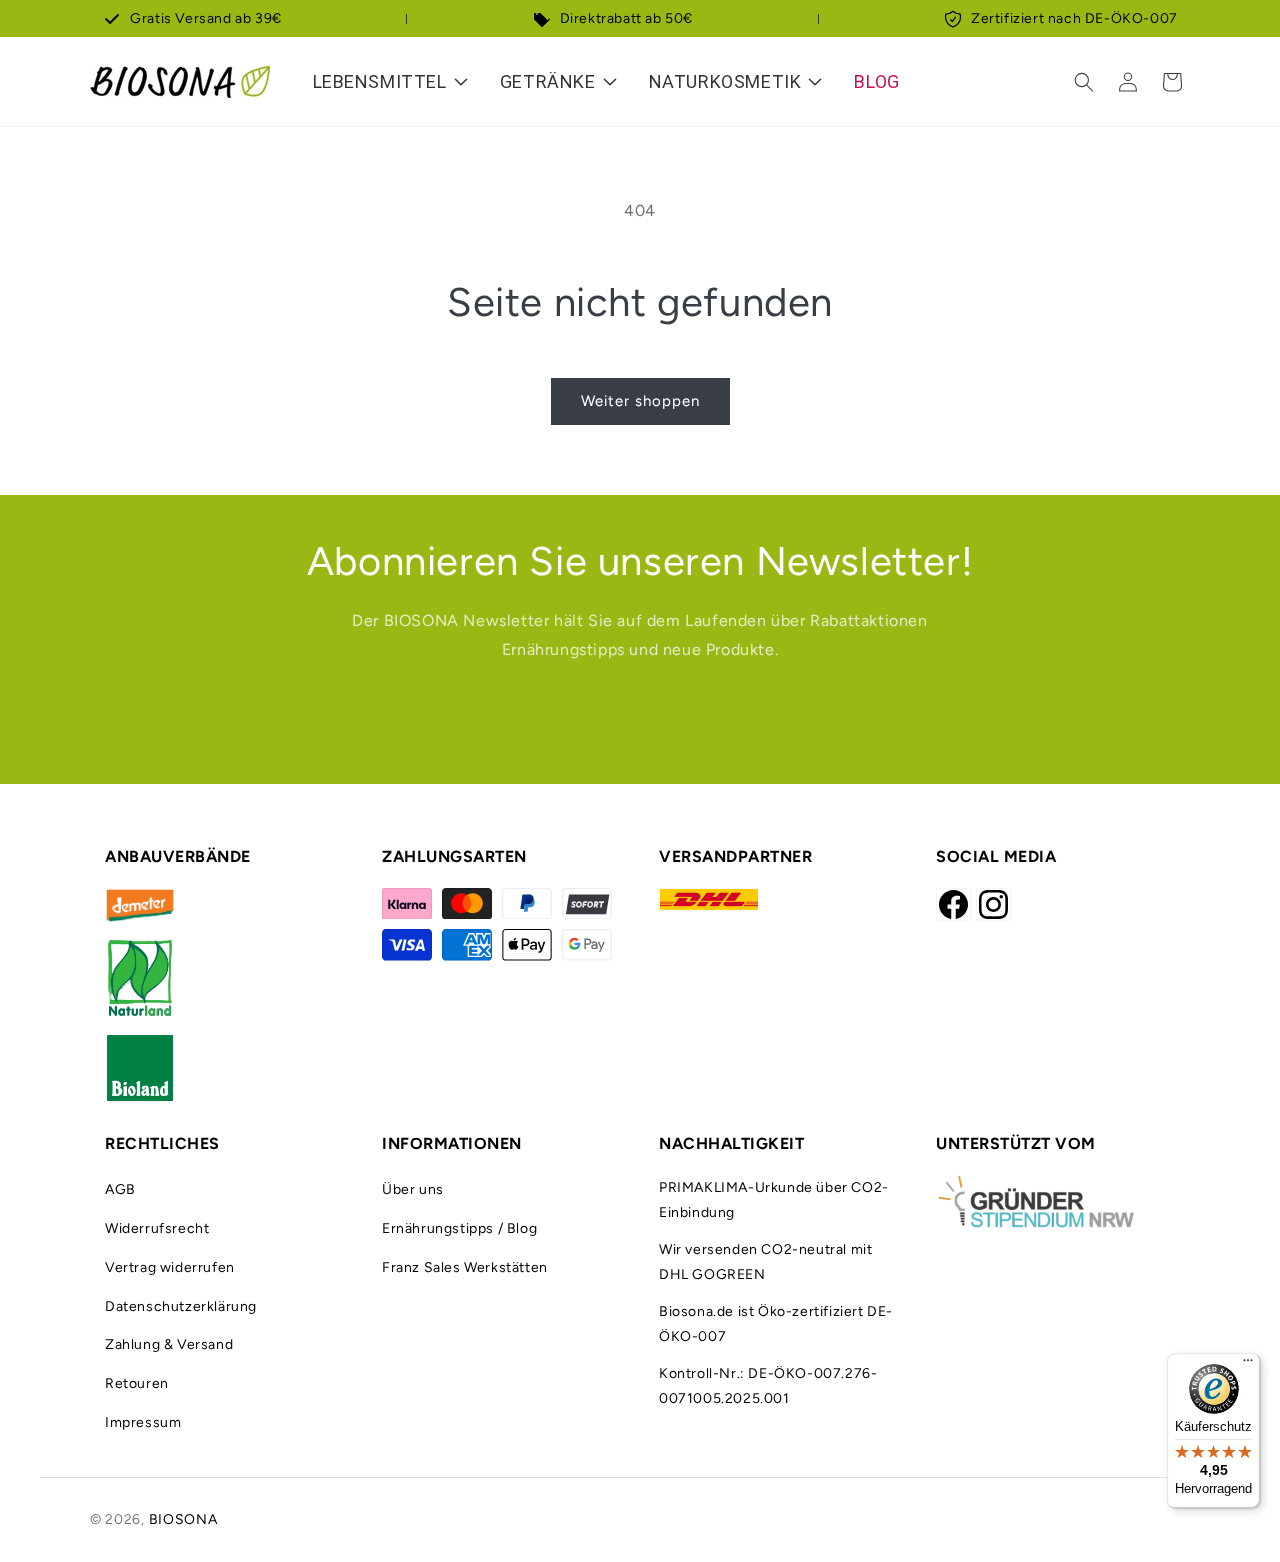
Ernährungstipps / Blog (459, 1228)
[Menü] (1248, 1365)
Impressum (143, 1422)
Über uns (413, 1189)
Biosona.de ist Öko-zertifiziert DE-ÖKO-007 (776, 1324)
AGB (120, 1189)
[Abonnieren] (797, 728)
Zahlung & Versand (169, 1344)
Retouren (137, 1383)
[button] (1084, 82)
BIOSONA (183, 1519)
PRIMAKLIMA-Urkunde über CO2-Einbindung (774, 1200)
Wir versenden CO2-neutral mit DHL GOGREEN (765, 1262)
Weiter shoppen (640, 401)
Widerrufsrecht (157, 1228)
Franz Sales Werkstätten (465, 1267)
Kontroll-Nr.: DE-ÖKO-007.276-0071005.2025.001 (768, 1386)
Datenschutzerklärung (181, 1306)
